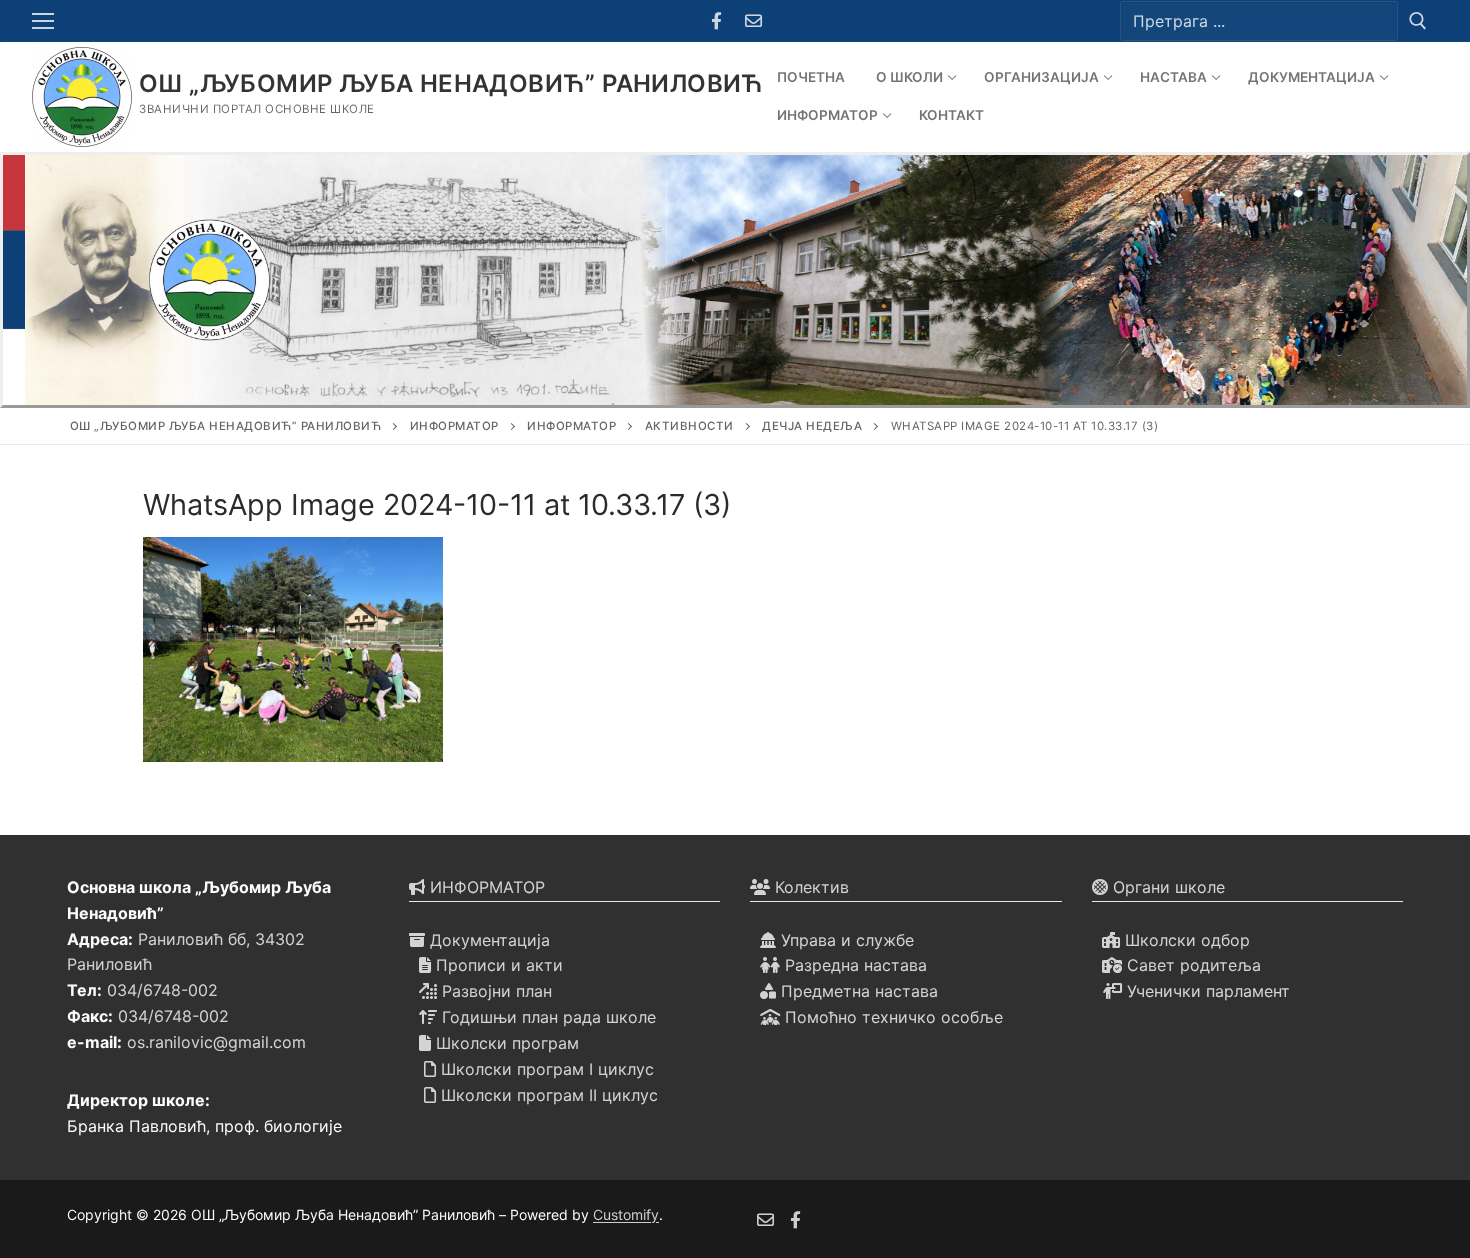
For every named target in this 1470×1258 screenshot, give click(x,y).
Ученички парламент (1206, 991)
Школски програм (505, 1043)
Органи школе (1166, 887)
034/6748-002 (162, 990)
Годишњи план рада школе (546, 1017)
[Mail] (753, 21)
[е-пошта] (765, 1219)
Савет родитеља (1191, 965)
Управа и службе (845, 940)
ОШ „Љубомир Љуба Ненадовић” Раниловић (451, 83)
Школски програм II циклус (547, 1095)
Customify (626, 1214)
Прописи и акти (497, 965)
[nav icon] (47, 21)
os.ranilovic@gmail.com (216, 1042)
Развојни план (494, 991)
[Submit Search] (1418, 20)
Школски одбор (1185, 940)
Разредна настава (853, 965)
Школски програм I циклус (545, 1069)
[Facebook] (716, 21)
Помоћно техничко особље (891, 1017)
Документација (487, 940)
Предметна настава (857, 991)
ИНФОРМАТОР (485, 887)
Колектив (809, 887)
